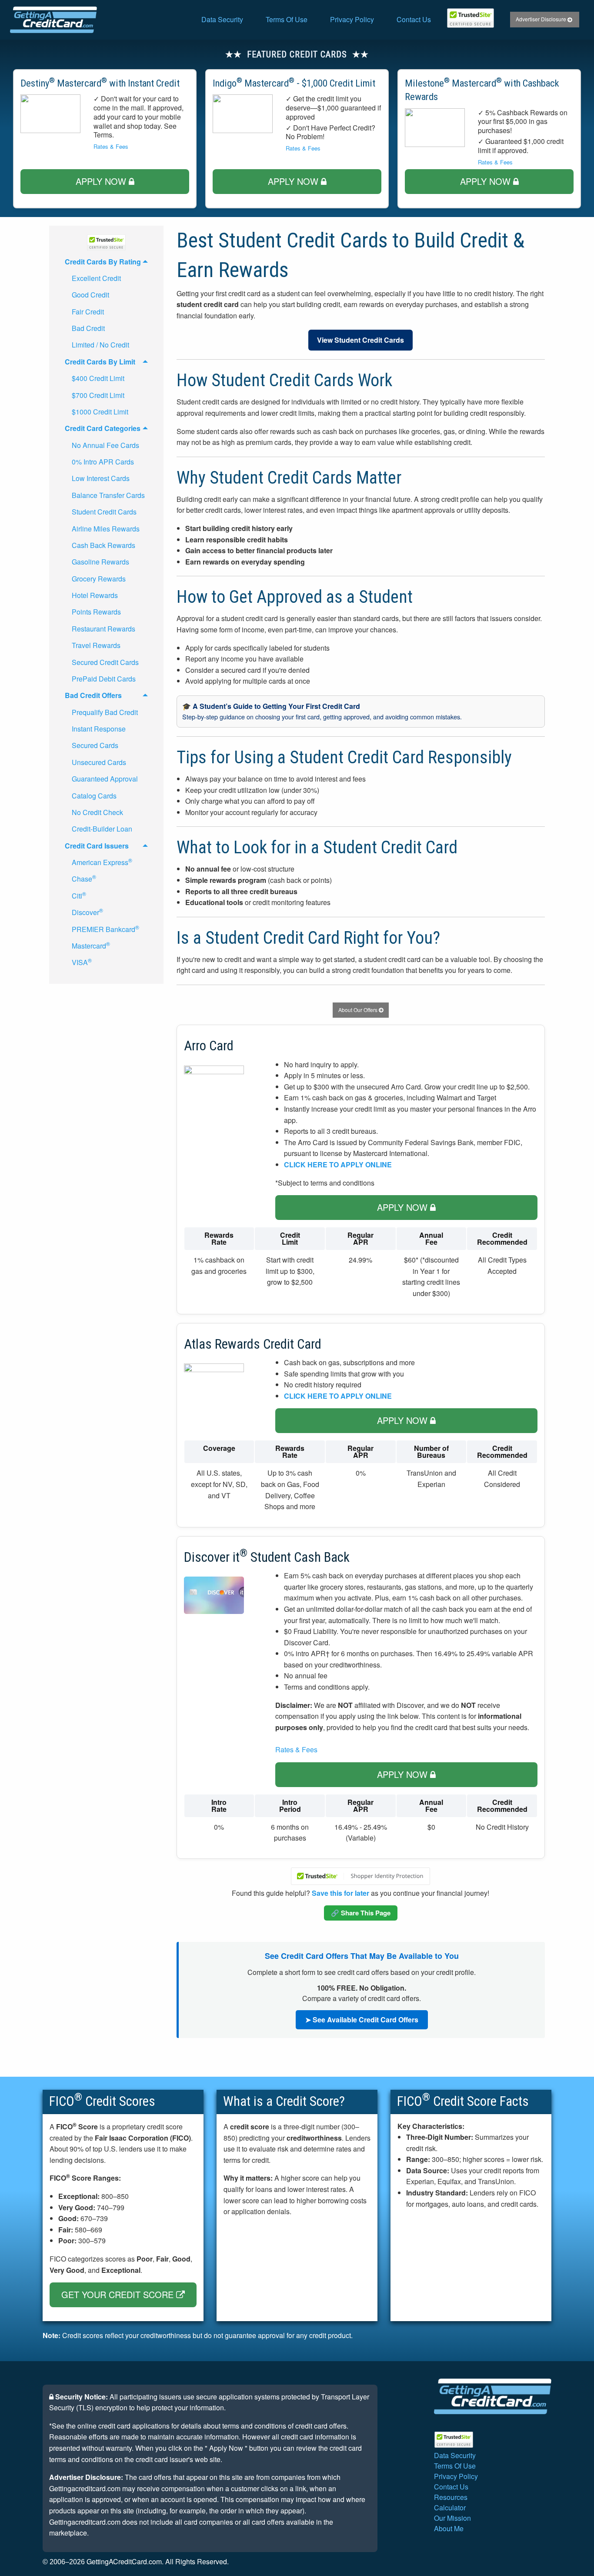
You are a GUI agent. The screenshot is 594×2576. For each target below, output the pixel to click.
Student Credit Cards (104, 512)
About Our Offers (359, 1010)
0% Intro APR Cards (103, 462)
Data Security (222, 19)
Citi (79, 895)
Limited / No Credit (100, 345)
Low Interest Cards (101, 478)
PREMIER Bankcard (105, 929)
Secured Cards (95, 745)
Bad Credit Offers (93, 695)
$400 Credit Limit (98, 378)
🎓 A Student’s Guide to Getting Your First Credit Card (322, 711)
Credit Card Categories (103, 428)
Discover (87, 912)
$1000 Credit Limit (100, 412)
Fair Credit (88, 312)
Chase (84, 878)
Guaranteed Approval (105, 779)
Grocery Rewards (99, 579)
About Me (449, 2528)
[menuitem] (222, 20)
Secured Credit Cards (105, 662)
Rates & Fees (111, 146)
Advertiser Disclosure (542, 19)
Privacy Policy (352, 19)
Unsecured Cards (99, 762)
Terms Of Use (287, 19)
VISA (82, 962)
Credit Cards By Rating (103, 262)
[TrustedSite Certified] (471, 18)
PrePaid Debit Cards (104, 679)
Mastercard (91, 945)
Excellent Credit (96, 278)
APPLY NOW (102, 181)
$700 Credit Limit (98, 395)
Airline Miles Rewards (106, 529)
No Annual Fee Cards (105, 445)
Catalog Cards (94, 796)
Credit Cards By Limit (100, 362)
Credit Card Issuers (97, 846)
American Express (102, 862)
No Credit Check (97, 812)
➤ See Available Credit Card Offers (362, 2020)
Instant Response (99, 729)
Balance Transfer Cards (108, 495)
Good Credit (90, 295)
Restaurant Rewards (103, 629)
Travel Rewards (96, 645)
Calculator (450, 2508)
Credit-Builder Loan (102, 829)
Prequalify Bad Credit (105, 712)
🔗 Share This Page (361, 1913)
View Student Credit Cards (360, 340)
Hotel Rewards (95, 595)
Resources (451, 2497)
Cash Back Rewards (103, 545)
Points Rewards (96, 612)
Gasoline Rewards (100, 562)
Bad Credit (88, 328)
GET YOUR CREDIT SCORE (119, 2294)
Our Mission (452, 2518)
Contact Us (414, 19)
